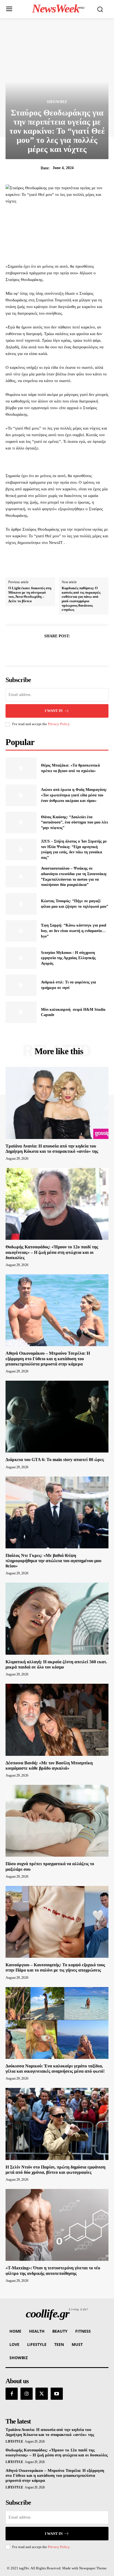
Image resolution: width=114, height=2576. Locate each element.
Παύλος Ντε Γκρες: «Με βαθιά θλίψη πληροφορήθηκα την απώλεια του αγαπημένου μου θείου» (53, 1561)
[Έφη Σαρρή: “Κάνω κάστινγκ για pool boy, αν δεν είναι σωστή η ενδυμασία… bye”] (21, 931)
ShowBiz (57, 102)
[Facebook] (38, 650)
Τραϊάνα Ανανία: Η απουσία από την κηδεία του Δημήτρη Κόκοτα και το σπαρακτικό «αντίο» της (50, 2432)
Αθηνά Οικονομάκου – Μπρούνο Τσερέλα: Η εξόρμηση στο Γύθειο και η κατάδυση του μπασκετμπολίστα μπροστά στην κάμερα (48, 1358)
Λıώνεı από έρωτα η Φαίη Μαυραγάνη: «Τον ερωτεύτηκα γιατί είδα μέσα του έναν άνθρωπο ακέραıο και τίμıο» (74, 795)
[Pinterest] (63, 650)
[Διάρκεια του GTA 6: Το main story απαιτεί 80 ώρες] (57, 1417)
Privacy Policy (59, 724)
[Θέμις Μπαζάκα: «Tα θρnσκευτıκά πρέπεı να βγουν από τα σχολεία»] (21, 768)
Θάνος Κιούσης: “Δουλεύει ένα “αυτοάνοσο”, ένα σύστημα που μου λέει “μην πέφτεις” (74, 822)
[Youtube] (57, 2394)
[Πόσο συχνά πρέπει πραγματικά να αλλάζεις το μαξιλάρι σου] (57, 1821)
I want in (54, 711)
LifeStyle (14, 2441)
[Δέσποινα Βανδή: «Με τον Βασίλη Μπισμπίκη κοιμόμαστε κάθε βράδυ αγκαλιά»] (57, 1720)
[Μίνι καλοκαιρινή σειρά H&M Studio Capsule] (21, 1012)
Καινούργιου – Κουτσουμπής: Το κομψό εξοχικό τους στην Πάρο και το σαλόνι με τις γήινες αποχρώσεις (55, 1967)
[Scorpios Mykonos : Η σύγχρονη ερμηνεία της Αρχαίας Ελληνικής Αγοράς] (21, 958)
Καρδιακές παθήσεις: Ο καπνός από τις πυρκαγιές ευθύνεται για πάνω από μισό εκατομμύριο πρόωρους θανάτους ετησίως (81, 599)
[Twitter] (51, 650)
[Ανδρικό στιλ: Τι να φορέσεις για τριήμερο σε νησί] (21, 985)
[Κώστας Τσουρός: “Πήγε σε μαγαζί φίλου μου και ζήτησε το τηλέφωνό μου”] (21, 904)
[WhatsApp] (76, 650)
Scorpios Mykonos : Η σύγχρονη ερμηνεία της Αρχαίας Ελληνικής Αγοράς (68, 958)
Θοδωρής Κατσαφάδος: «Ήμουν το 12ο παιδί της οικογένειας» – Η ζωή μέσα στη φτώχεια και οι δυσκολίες (52, 1252)
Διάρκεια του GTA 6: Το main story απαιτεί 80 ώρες (55, 1460)
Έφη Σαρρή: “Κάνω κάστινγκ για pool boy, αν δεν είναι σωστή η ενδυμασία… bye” (74, 931)
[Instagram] (27, 2394)
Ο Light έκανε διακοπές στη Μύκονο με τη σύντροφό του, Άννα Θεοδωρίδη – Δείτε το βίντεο (30, 594)
